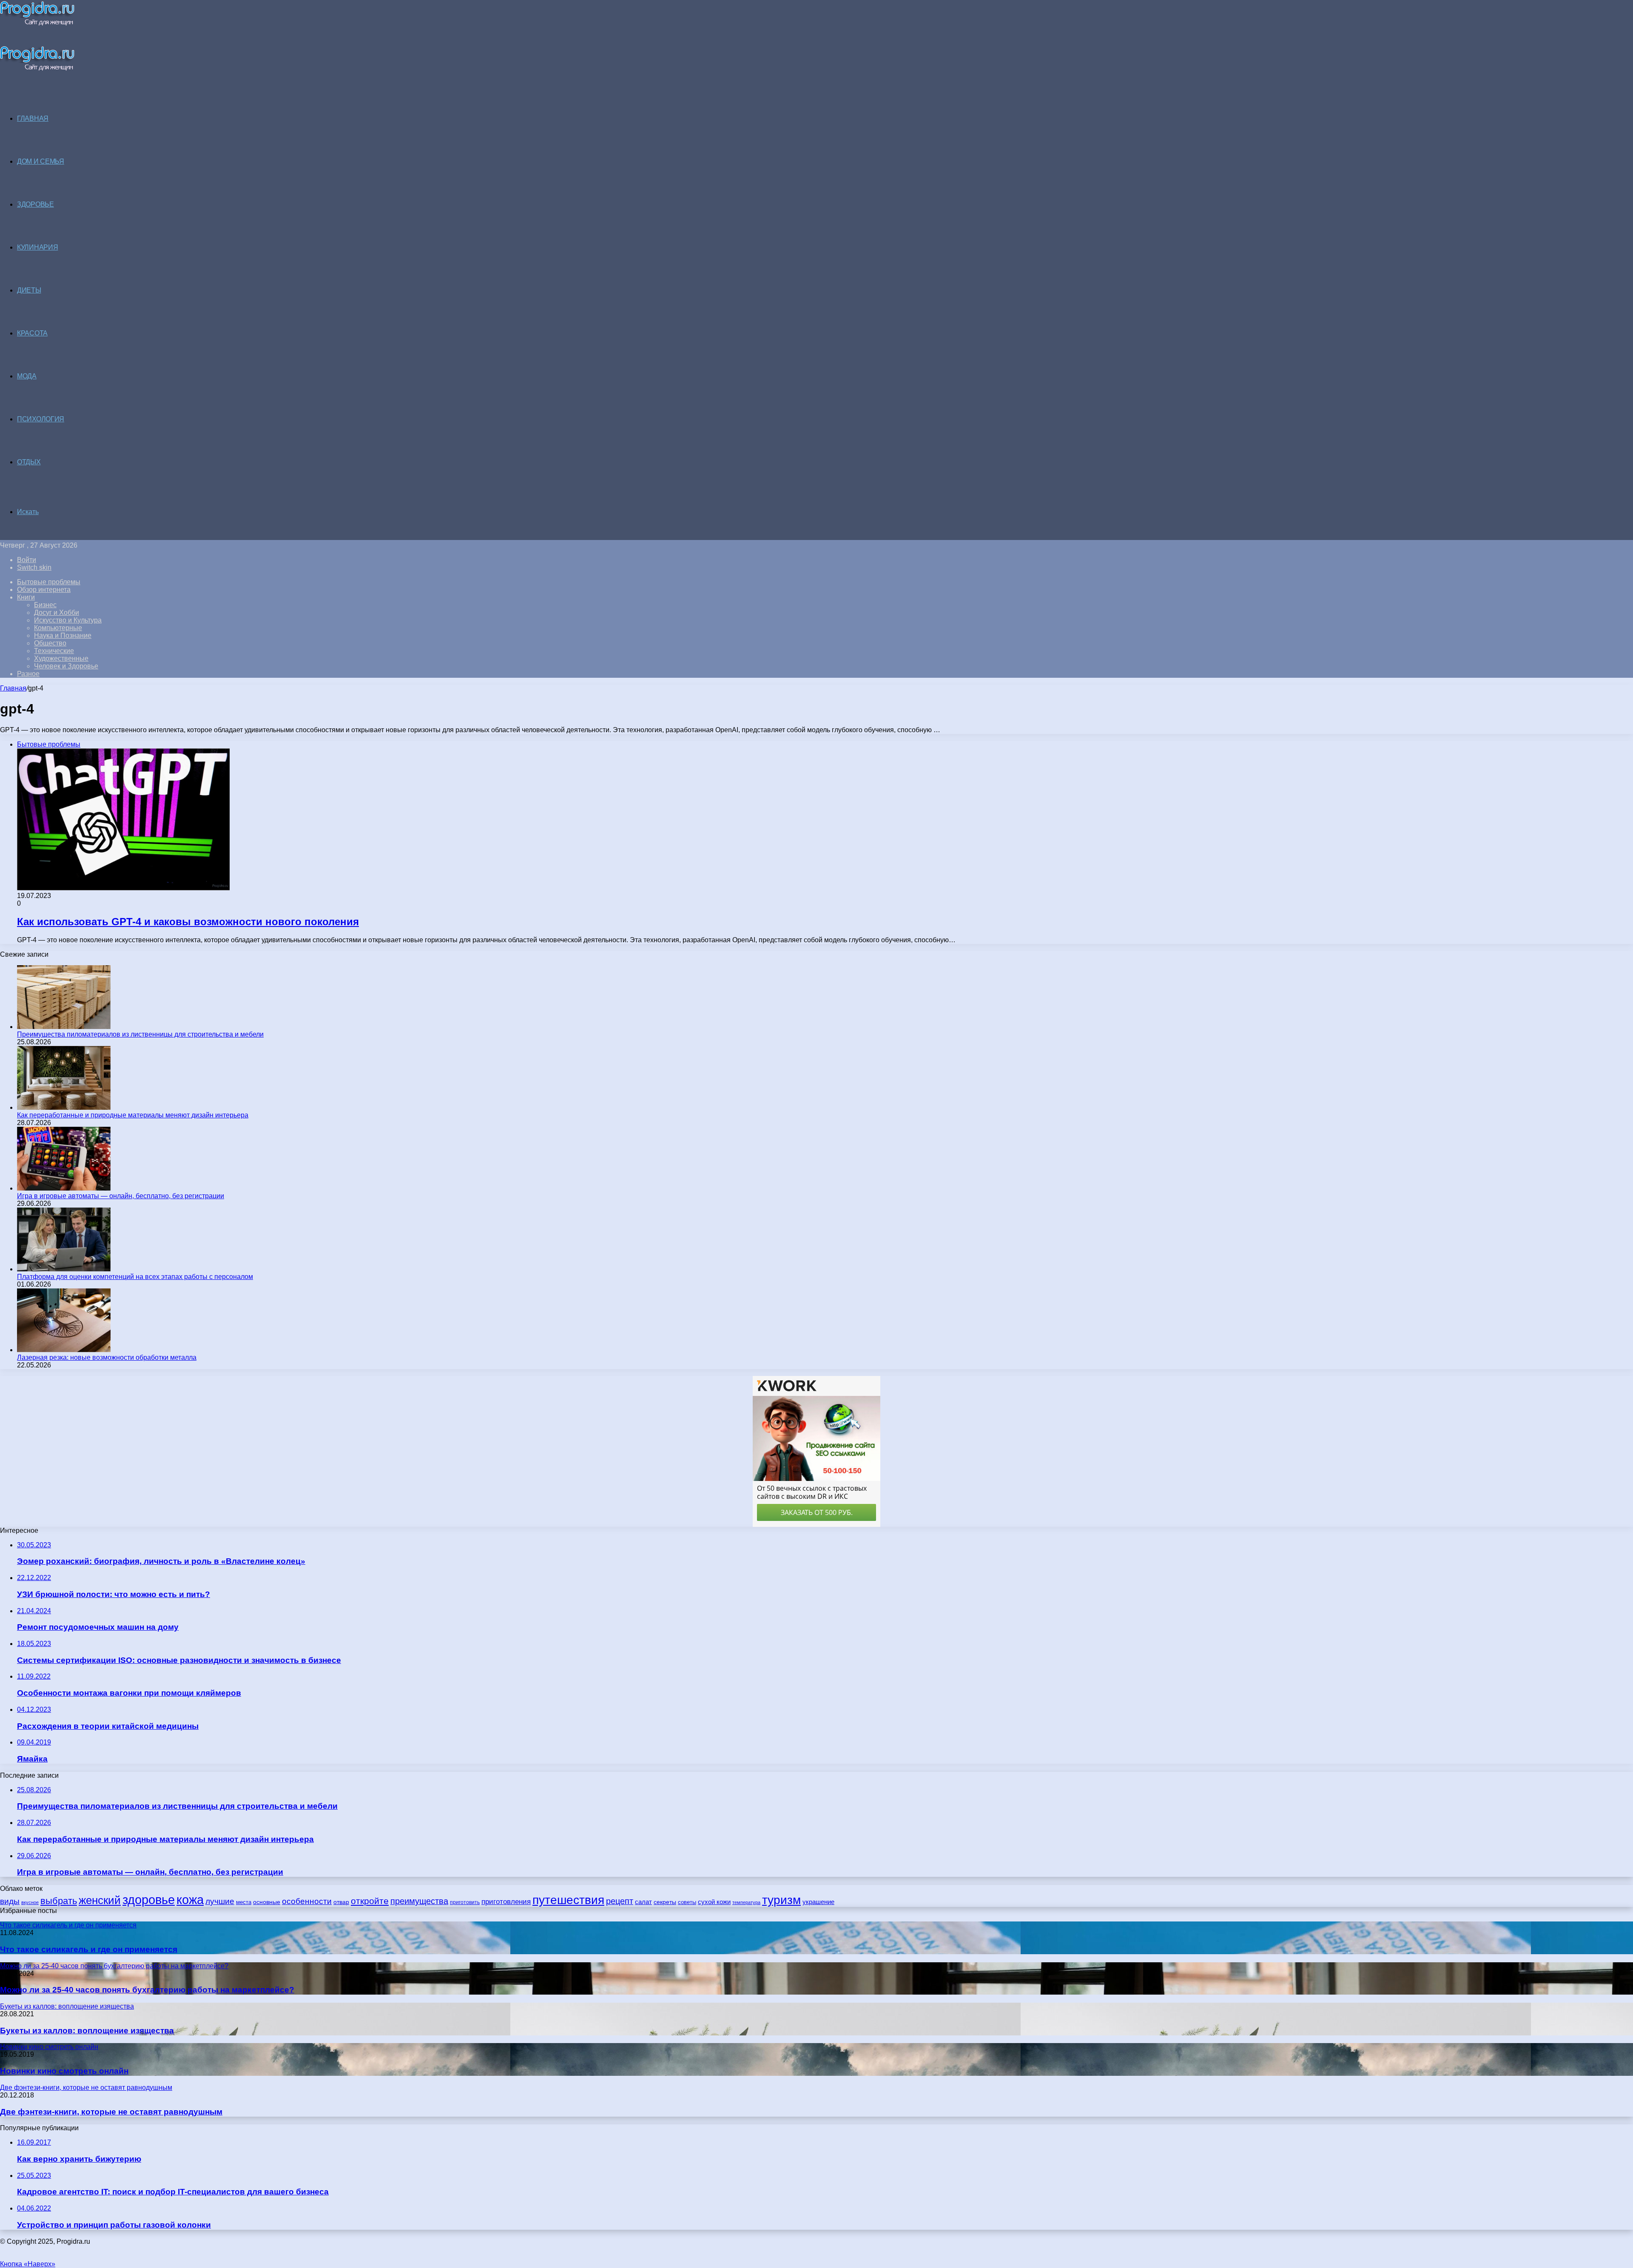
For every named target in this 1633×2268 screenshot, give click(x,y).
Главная (13, 688)
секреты (665, 1902)
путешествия (568, 1900)
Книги (26, 597)
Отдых (29, 462)
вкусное (30, 1902)
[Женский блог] (37, 24)
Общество (50, 643)
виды (10, 1901)
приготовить (465, 1902)
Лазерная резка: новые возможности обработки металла (107, 1357)
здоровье (149, 1900)
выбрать (59, 1901)
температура (746, 1902)
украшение (818, 1902)
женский (100, 1900)
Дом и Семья (41, 161)
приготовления (506, 1902)
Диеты (29, 290)
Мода (27, 376)
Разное (28, 674)
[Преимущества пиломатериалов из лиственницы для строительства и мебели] (64, 1027)
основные (267, 1902)
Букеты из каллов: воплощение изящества (87, 2031)
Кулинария (37, 247)
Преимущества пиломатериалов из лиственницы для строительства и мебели (140, 1034)
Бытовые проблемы (49, 582)
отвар (341, 1902)
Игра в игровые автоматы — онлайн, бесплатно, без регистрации (121, 1196)
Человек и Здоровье (66, 666)
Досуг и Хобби (57, 612)
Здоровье (36, 204)
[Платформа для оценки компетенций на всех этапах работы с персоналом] (64, 1269)
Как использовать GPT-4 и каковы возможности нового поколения (188, 922)
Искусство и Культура (68, 620)
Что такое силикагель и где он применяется (89, 1949)
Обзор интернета (44, 590)
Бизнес (45, 605)
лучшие (220, 1901)
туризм (781, 1900)
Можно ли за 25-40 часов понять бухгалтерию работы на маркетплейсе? (147, 1990)
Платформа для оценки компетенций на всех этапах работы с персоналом (135, 1277)
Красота (32, 333)
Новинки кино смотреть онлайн (64, 2071)
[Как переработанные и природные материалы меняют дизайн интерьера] (64, 1107)
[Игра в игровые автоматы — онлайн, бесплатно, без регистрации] (64, 1188)
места (244, 1902)
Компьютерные (58, 628)
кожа (190, 1900)
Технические (54, 651)
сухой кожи (714, 1902)
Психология (41, 419)
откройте (370, 1901)
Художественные (61, 658)
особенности (307, 1901)
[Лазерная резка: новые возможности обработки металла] (64, 1350)
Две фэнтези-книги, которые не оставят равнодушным (111, 2112)
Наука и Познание (63, 635)
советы (687, 1902)
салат (643, 1902)
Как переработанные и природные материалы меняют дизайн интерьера (133, 1115)
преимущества (419, 1901)
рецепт (620, 1901)
